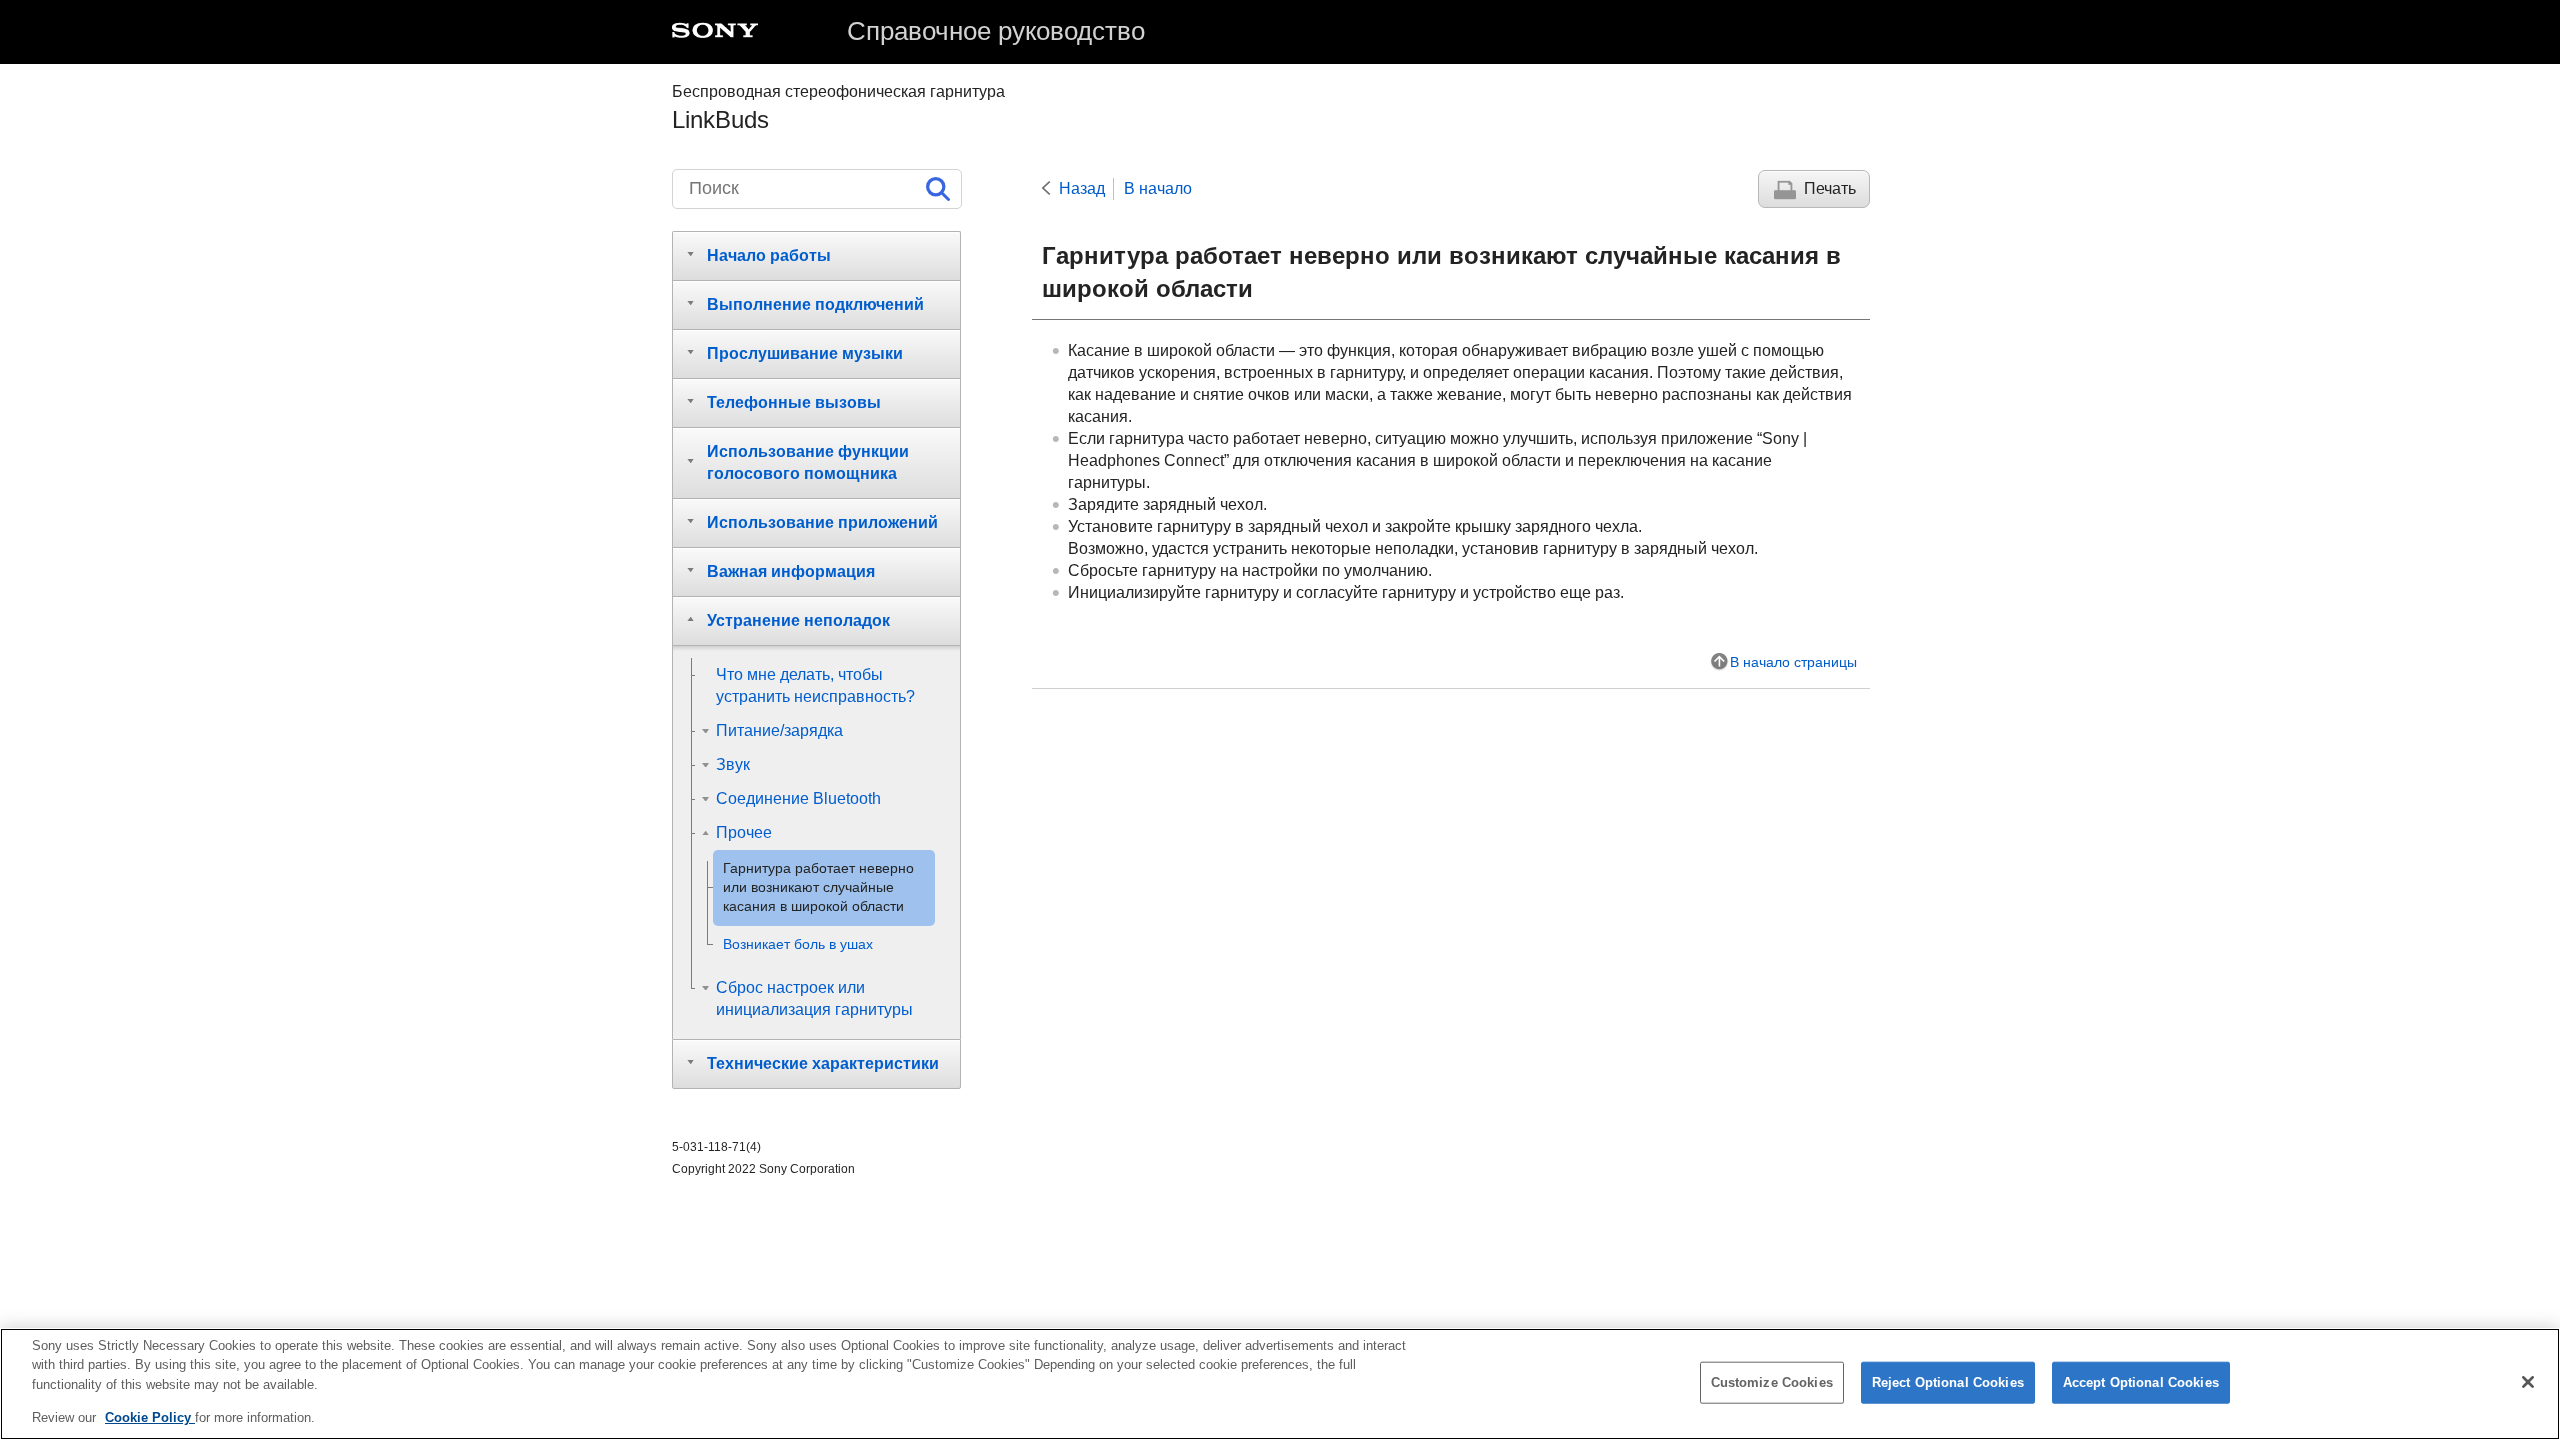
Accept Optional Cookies (2141, 1382)
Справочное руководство (996, 31)
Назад (1082, 188)
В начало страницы (1793, 662)
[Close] (2528, 1382)
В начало (1158, 188)
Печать (1830, 188)
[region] (1280, 1384)
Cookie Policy (150, 1416)
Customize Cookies (1772, 1382)
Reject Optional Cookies (1948, 1382)
